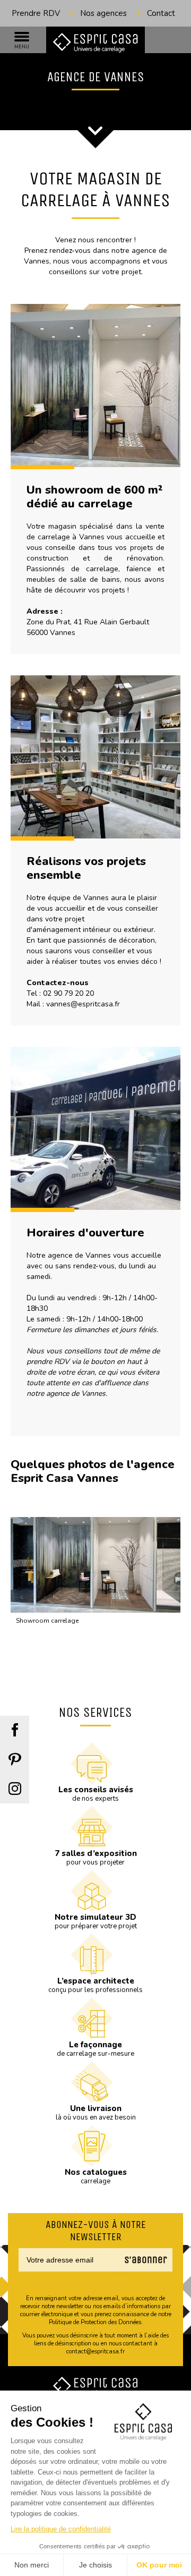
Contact (161, 13)
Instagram (15, 1789)
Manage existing (132, 2279)
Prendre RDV (36, 13)
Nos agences (103, 13)
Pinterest (15, 1760)
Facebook (15, 1730)
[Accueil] (95, 43)
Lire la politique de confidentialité (61, 2529)
